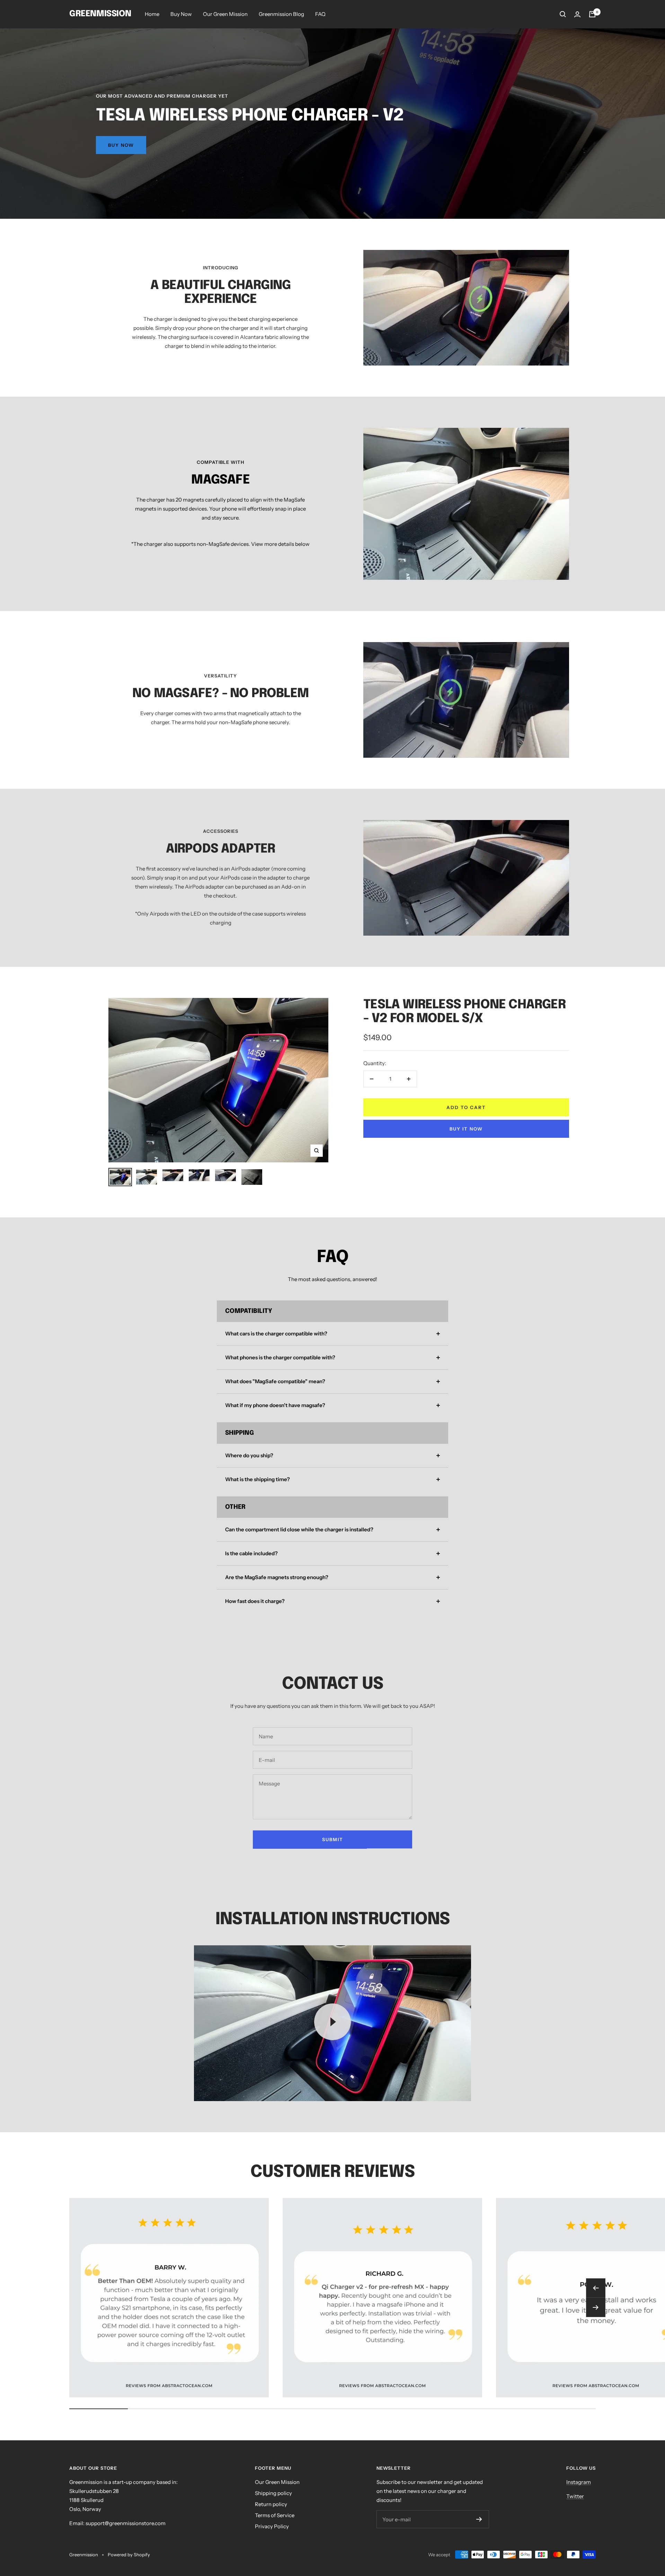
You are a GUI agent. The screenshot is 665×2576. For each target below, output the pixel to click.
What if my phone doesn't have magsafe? (275, 1405)
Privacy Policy (272, 2526)
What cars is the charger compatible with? (276, 1334)
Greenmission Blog (281, 14)
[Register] (479, 2519)
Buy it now (466, 1129)
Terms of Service (275, 2515)
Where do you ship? (249, 1455)
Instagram (579, 2482)
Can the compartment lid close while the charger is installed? (299, 1529)
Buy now (121, 145)
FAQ (320, 14)
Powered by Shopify (129, 2555)
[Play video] (332, 2022)
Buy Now (181, 14)
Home (152, 14)
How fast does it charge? (255, 1601)
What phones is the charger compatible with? (280, 1357)
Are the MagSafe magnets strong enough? (277, 1577)
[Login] (577, 14)
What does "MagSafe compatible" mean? (275, 1381)
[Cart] (592, 14)
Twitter (575, 2496)
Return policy (271, 2504)
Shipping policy (273, 2493)
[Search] (563, 14)
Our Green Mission (225, 14)
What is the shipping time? (258, 1479)
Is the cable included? (251, 1553)
